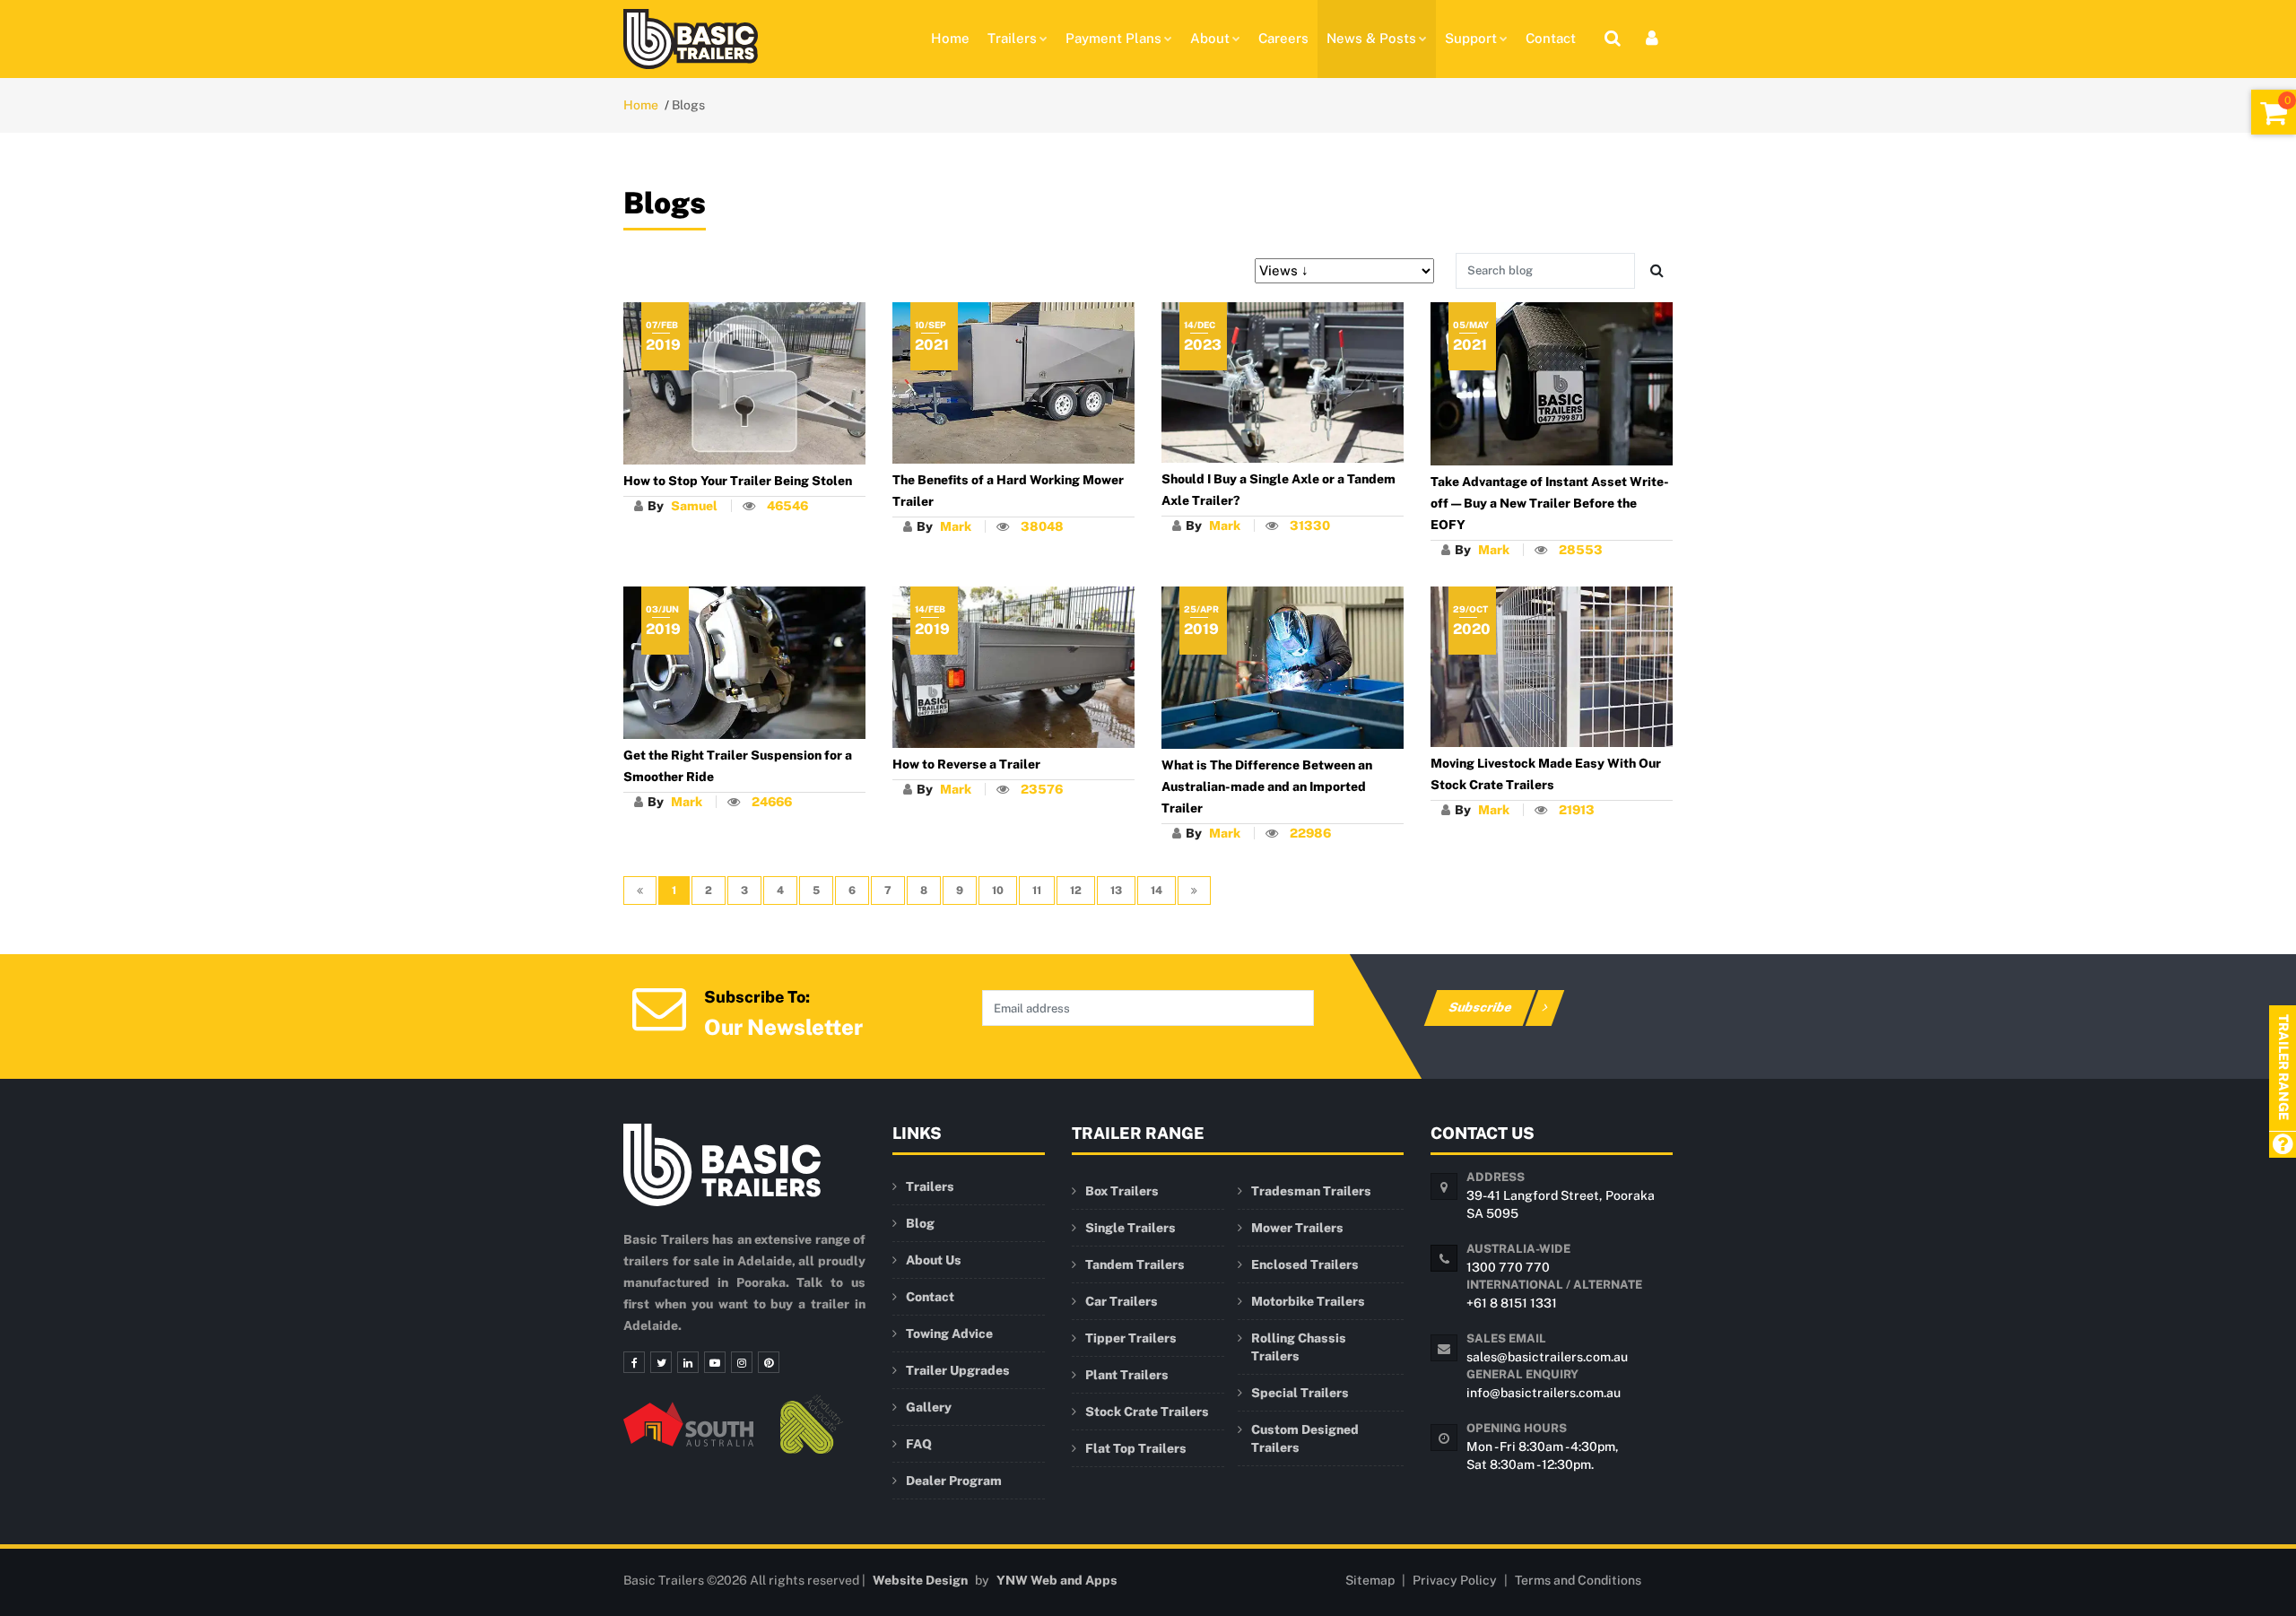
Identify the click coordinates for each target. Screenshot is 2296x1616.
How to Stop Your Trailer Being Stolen (738, 481)
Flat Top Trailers (1136, 1448)
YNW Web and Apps (1057, 1580)
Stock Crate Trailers (1147, 1412)
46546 (787, 506)
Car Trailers (1122, 1301)
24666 (772, 802)
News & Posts (1371, 38)
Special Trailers (1300, 1393)
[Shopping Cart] (2274, 112)
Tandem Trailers (1135, 1264)
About (1210, 38)
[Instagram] (742, 1362)
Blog (920, 1223)
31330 (1310, 526)
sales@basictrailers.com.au (1547, 1357)
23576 (1042, 789)
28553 (1581, 550)
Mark (956, 526)
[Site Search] (1613, 38)
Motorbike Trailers (1308, 1301)
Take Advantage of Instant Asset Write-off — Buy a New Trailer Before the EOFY (1550, 503)
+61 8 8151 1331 (1512, 1303)
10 (998, 891)
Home (950, 38)
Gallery (929, 1407)
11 (1037, 891)
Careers (1283, 38)
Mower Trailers (1297, 1228)
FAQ (919, 1444)
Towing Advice (949, 1334)
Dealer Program (954, 1481)
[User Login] (1652, 38)
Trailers (1012, 38)
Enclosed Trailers (1305, 1264)
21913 (1577, 810)
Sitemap (1370, 1580)
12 (1076, 891)
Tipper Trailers (1131, 1338)
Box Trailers (1122, 1191)
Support (1471, 38)
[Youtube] (715, 1362)
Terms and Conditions (1578, 1580)
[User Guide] (2282, 1146)
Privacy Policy (1455, 1580)
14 (1157, 891)
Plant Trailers (1127, 1375)
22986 (1310, 833)
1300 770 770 (1508, 1267)
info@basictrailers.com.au (1544, 1393)
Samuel (694, 506)
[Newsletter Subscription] (659, 1008)
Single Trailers (1131, 1228)
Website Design (920, 1580)
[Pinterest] (769, 1362)
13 (1116, 891)
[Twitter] (661, 1362)
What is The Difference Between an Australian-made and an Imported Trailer (1267, 786)
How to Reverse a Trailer (966, 764)
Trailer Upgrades (958, 1370)
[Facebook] (634, 1362)
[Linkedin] (688, 1362)
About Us (934, 1260)
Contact (1551, 38)
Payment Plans (1113, 38)
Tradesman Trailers (1311, 1191)
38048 (1042, 526)
